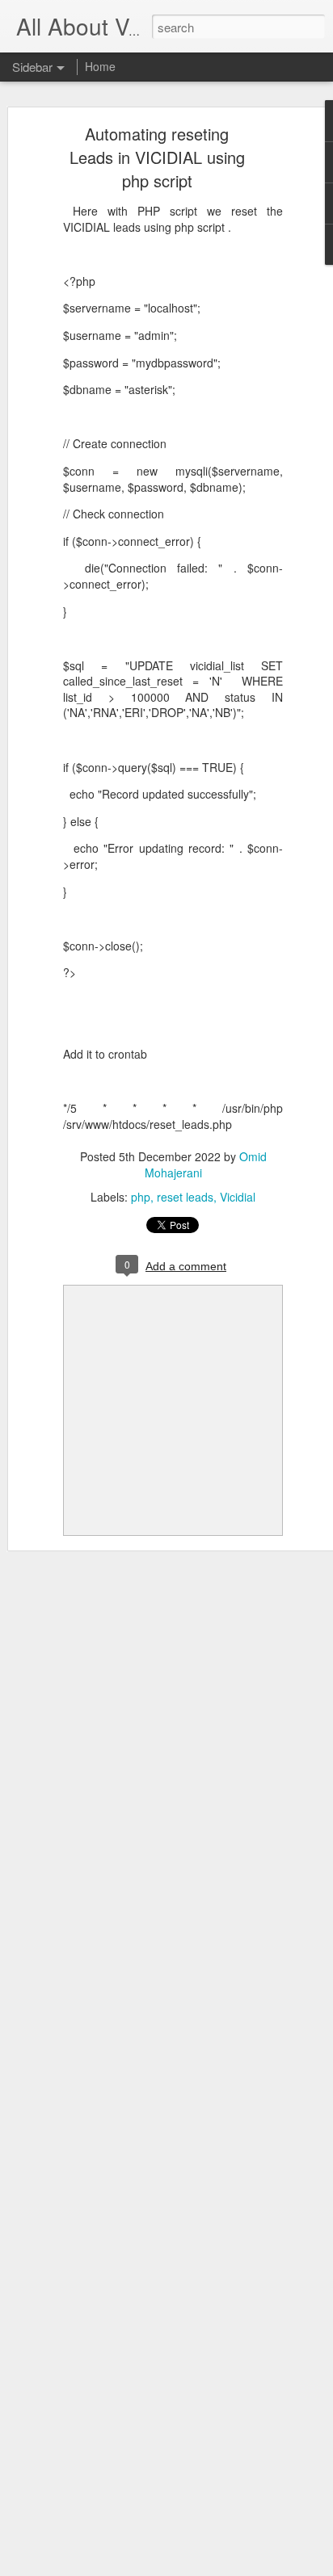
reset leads (185, 1197)
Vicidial (238, 1197)
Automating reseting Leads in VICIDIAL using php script (157, 157)
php (141, 1197)
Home (100, 66)
